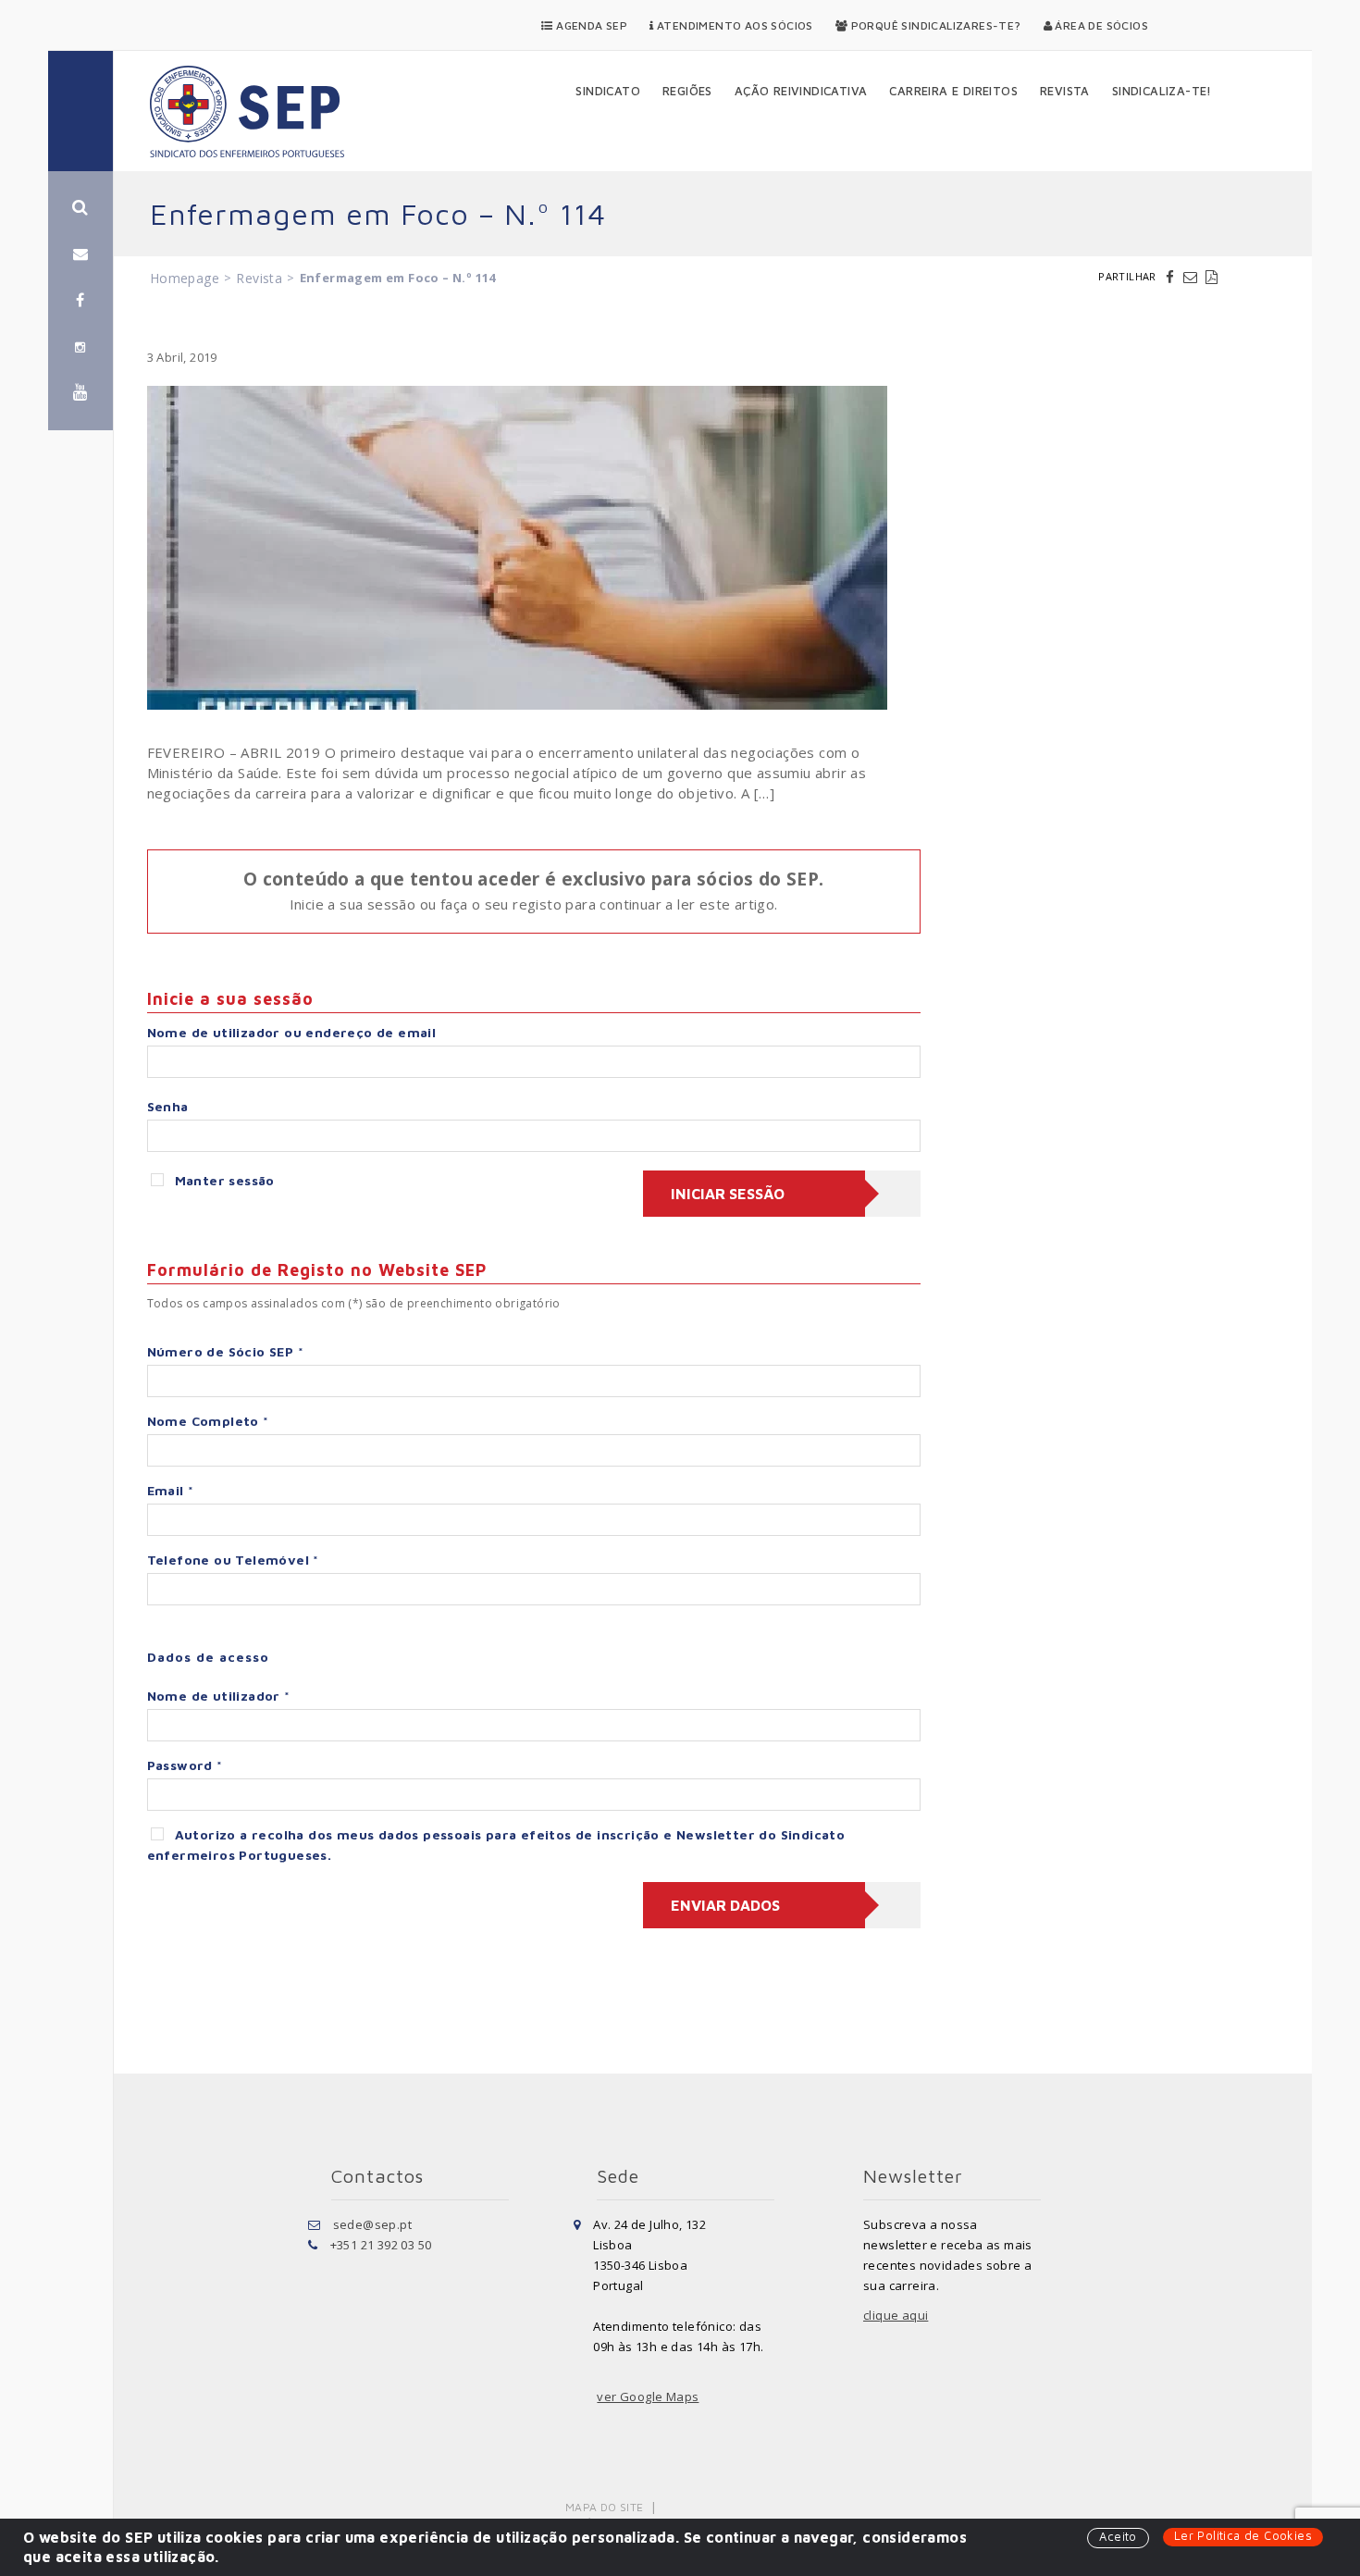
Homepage (185, 278)
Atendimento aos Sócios (734, 25)
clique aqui (896, 2315)
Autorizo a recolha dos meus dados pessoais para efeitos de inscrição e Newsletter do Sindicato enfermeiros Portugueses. (496, 1845)
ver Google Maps (648, 2396)
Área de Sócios (1100, 25)
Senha (168, 1106)
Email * (171, 1490)
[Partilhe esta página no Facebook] (1172, 277)
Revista (1065, 91)
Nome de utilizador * (219, 1696)
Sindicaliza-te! (1162, 91)
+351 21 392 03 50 (381, 2245)
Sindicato (608, 91)
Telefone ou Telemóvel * (233, 1560)
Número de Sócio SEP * (225, 1351)
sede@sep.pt (372, 2224)
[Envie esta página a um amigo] (1193, 277)
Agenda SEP (590, 25)
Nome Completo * (208, 1421)
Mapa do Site (605, 2507)
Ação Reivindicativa (801, 91)
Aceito (1118, 2536)
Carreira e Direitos (953, 91)
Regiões (687, 91)
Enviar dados (725, 1905)
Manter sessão (225, 1180)
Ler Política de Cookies (1243, 2535)
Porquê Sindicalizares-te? (934, 25)
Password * (185, 1765)
